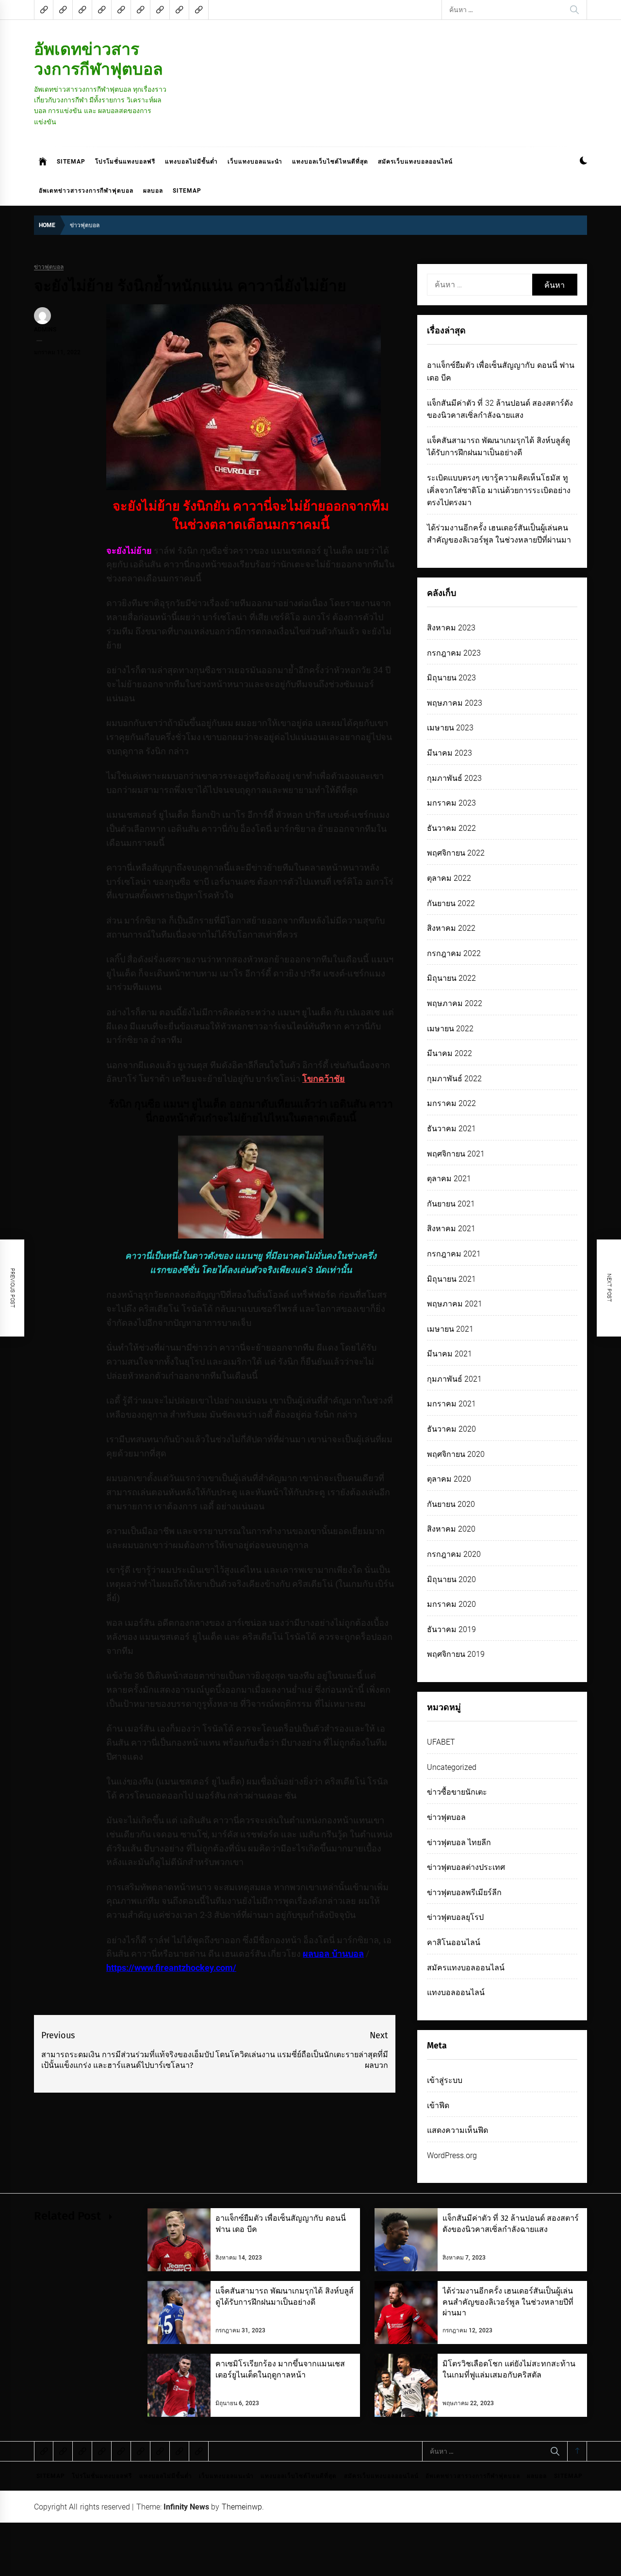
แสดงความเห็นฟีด (458, 2130)
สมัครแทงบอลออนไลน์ (466, 1968)
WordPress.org (452, 2155)
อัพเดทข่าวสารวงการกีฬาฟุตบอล (98, 59)
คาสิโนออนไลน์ (454, 1942)
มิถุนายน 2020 (451, 1579)
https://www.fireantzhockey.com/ (171, 1968)
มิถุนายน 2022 (451, 978)
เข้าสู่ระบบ (445, 2080)
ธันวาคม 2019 (451, 1629)
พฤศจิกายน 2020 (456, 1454)
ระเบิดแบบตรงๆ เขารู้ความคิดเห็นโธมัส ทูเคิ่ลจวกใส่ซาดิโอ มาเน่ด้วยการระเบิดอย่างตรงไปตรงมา (499, 490)
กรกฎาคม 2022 (454, 953)
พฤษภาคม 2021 (455, 1304)
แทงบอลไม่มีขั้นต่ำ (191, 162)
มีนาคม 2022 (449, 1053)
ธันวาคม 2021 (451, 1129)
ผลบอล (153, 191)
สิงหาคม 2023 (451, 628)
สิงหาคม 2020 (451, 1529)
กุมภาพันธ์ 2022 (454, 1079)
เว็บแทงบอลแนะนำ (255, 162)
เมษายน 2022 (450, 1029)
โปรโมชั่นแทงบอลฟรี (125, 162)
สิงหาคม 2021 (451, 1229)
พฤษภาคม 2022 (455, 1003)
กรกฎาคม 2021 (454, 1254)
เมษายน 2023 (450, 728)
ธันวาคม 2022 (451, 828)
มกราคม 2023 (451, 803)
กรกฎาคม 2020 (454, 1554)
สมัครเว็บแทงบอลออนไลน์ (415, 162)
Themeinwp (242, 2507)
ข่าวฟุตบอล (49, 267)
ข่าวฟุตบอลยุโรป (455, 1917)
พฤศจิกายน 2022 (456, 853)
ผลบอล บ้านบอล (333, 1954)
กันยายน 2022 (451, 903)
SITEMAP (71, 162)
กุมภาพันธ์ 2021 (454, 1379)
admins (45, 330)
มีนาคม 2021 (449, 1354)
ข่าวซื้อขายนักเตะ (457, 1792)
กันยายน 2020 (451, 1504)
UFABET (441, 1742)
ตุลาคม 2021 (449, 1179)
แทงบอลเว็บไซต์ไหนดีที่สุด (330, 162)
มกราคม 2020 (451, 1604)
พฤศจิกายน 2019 (456, 1654)
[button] (583, 162)
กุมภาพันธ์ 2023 (454, 778)
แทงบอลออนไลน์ (456, 1992)
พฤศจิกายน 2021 (456, 1154)
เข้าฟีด (438, 2105)
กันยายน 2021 (451, 1204)
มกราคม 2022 (451, 1103)
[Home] (43, 162)
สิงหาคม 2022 (451, 928)
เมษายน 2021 (450, 1329)
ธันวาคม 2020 (451, 1429)
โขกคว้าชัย (324, 1079)
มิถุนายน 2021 (451, 1279)
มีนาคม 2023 (449, 753)
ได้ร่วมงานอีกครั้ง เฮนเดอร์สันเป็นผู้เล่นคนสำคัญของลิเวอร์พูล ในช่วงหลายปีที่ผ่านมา (508, 2302)
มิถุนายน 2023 (451, 678)
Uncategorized (452, 1767)
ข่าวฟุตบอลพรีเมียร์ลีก (464, 1892)
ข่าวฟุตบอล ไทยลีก (459, 1842)
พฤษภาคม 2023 (455, 703)
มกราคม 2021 (451, 1404)
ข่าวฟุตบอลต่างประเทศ (466, 1867)
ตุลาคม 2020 (449, 1479)
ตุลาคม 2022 (449, 878)
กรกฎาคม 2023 (454, 653)
